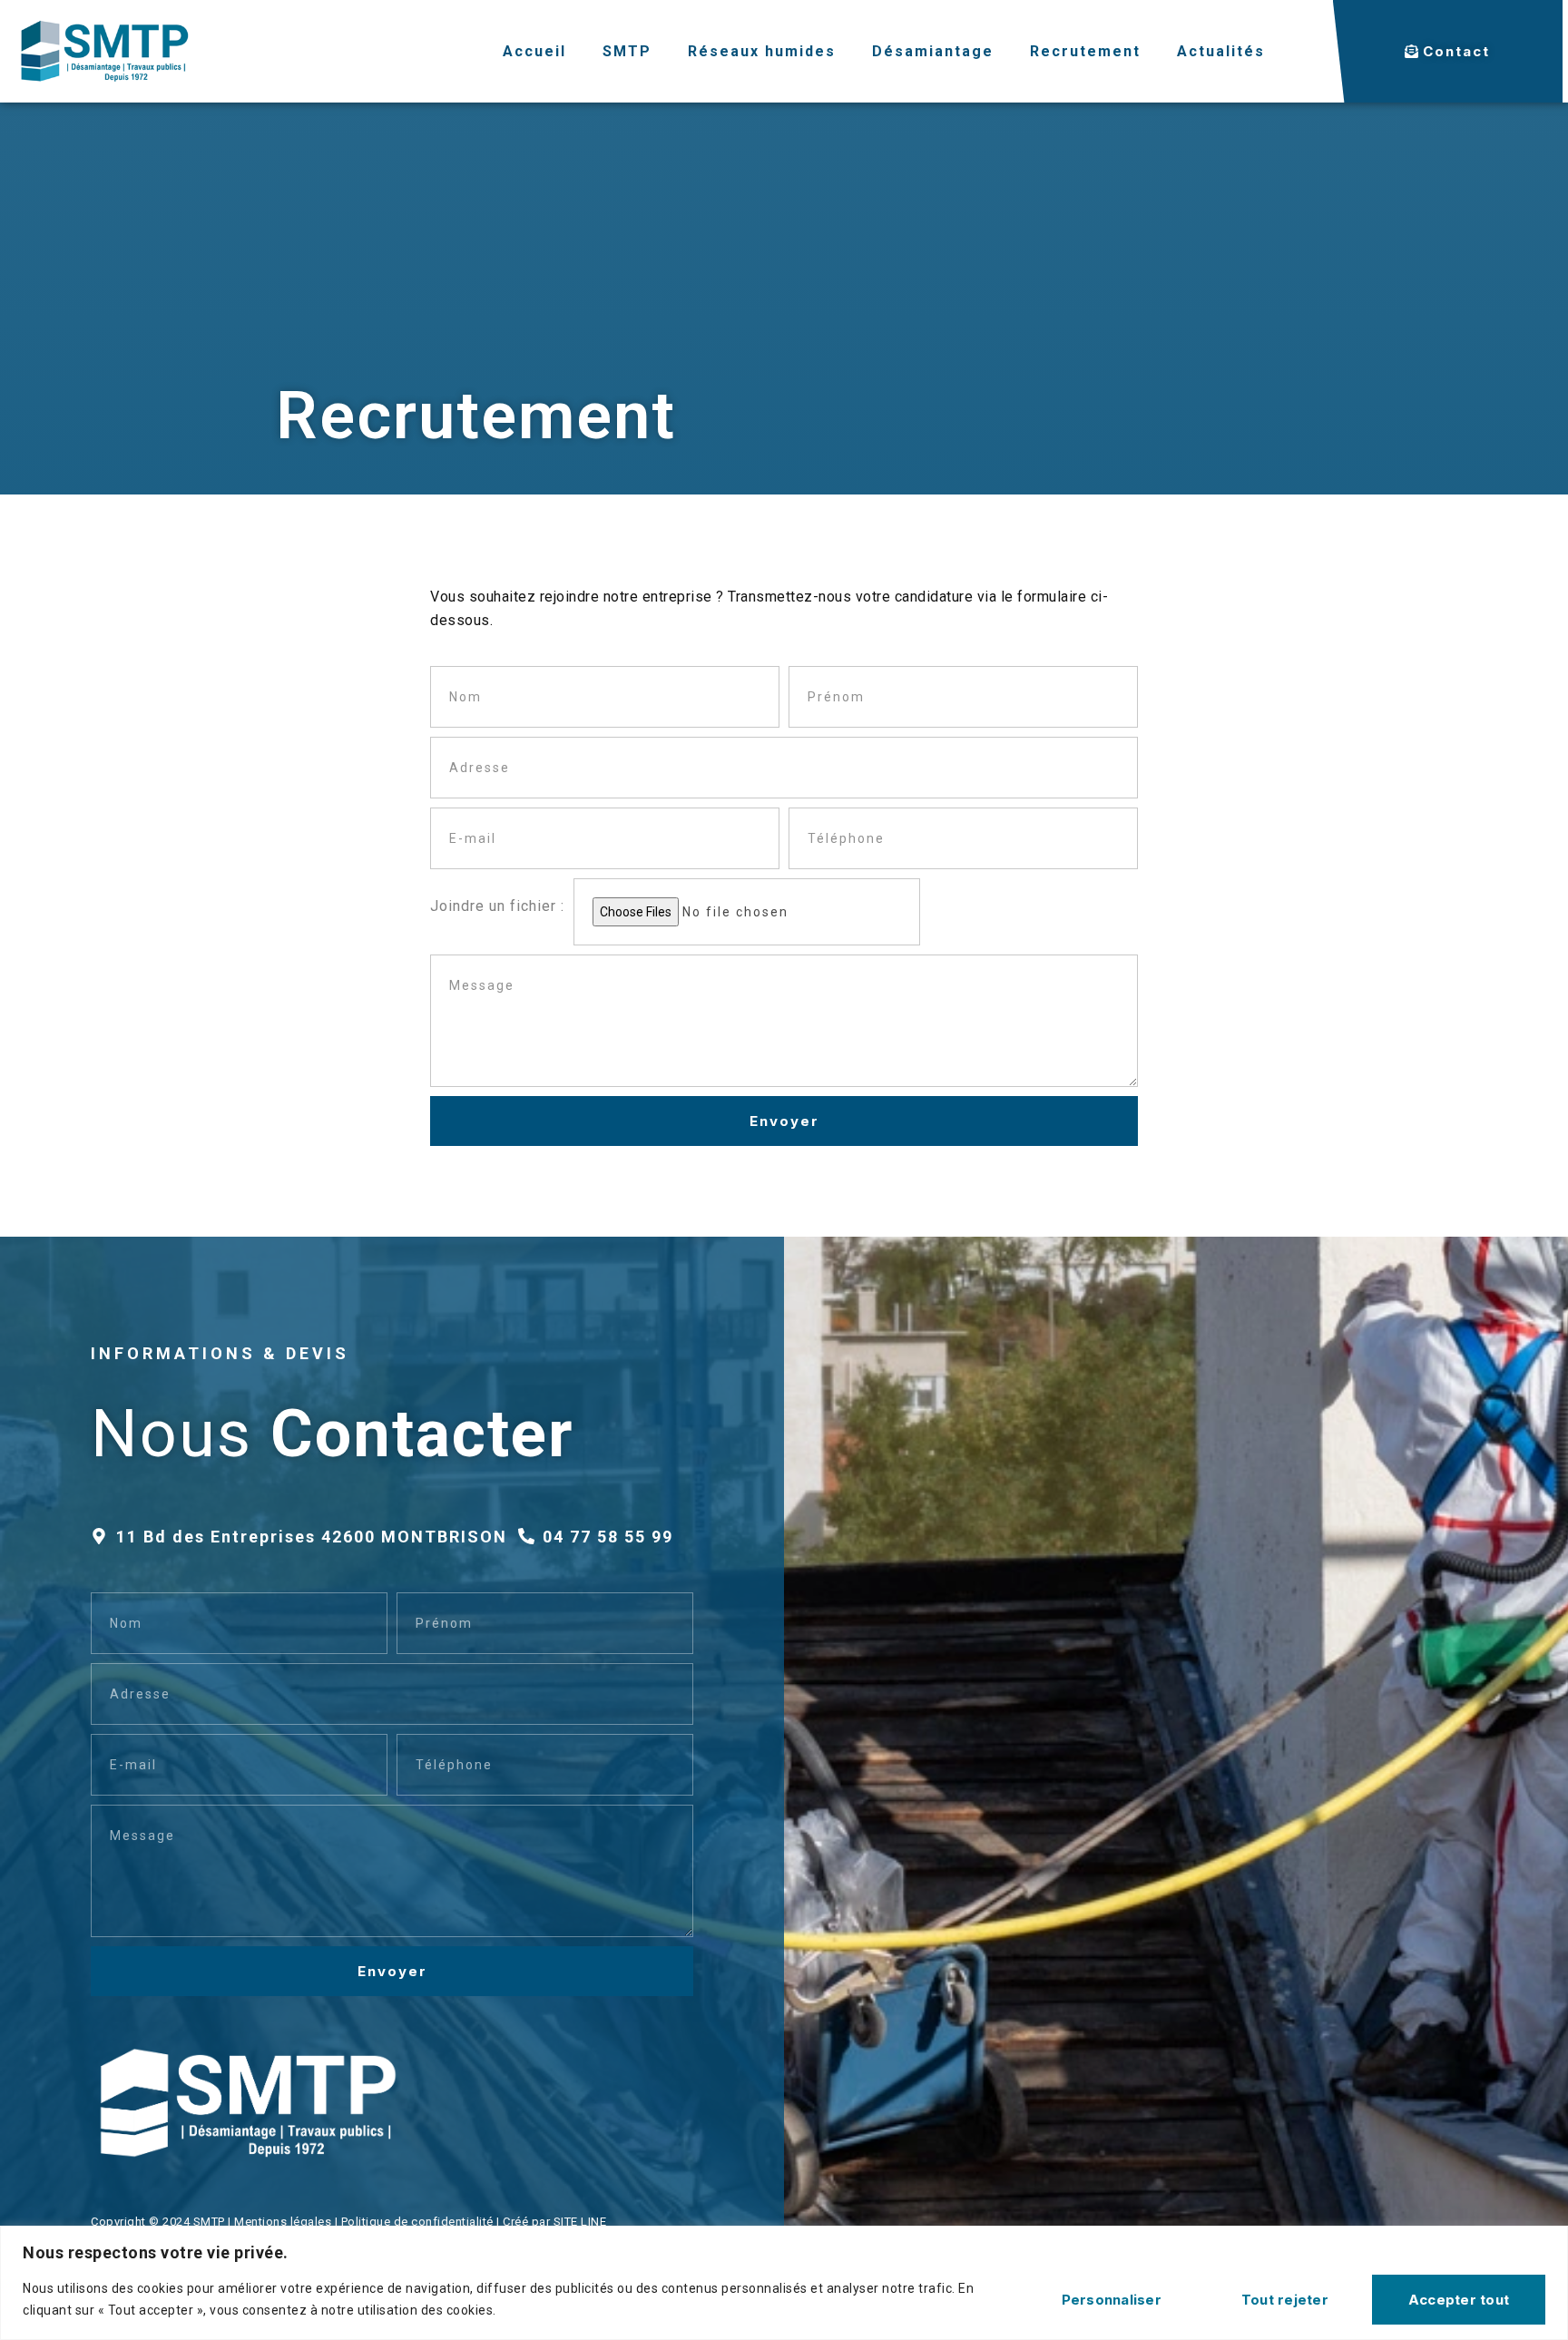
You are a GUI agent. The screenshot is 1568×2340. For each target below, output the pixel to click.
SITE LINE (580, 2222)
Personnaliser (1112, 2300)
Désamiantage (933, 51)
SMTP (627, 51)
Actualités (1221, 51)
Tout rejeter (1285, 2300)
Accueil (534, 51)
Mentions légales (283, 2222)
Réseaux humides (762, 51)
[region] (784, 2283)
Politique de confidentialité (417, 2222)
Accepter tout (1459, 2300)
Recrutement (1085, 51)
